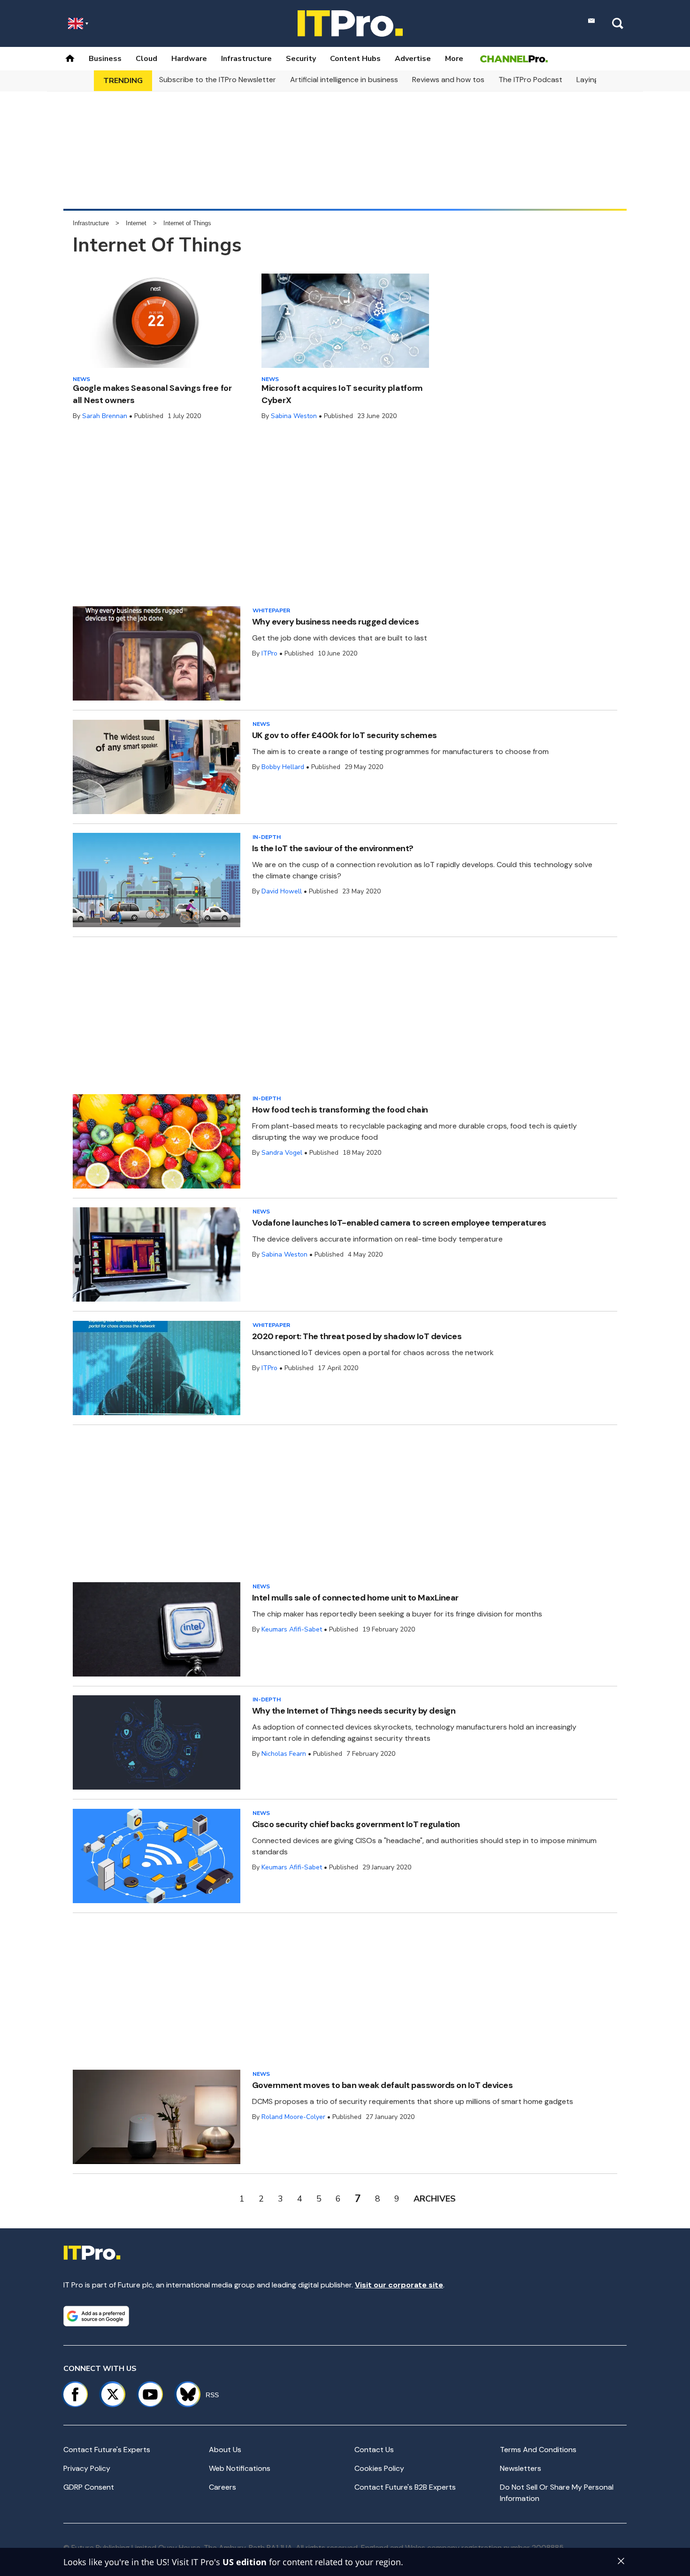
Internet (136, 223)
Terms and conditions (538, 2450)
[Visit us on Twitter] (113, 2394)
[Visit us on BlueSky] (184, 2394)
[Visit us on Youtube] (150, 2394)
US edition (245, 2562)
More (454, 59)
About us (225, 2450)
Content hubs (355, 59)
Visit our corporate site (399, 2285)
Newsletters (521, 2468)
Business (105, 59)
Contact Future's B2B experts (405, 2487)
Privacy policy (87, 2468)
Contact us (374, 2450)
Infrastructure (246, 59)
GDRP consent (89, 2487)
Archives (435, 2199)
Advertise (413, 59)
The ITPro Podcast (530, 80)
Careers (222, 2487)
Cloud (146, 59)
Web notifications (240, 2468)
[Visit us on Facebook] (75, 2394)
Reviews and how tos (448, 80)
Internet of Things (187, 223)
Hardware (189, 59)
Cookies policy (379, 2468)
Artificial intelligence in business (344, 80)
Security (301, 59)
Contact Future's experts (107, 2450)
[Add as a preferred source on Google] (96, 2316)
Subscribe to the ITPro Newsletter (218, 80)
